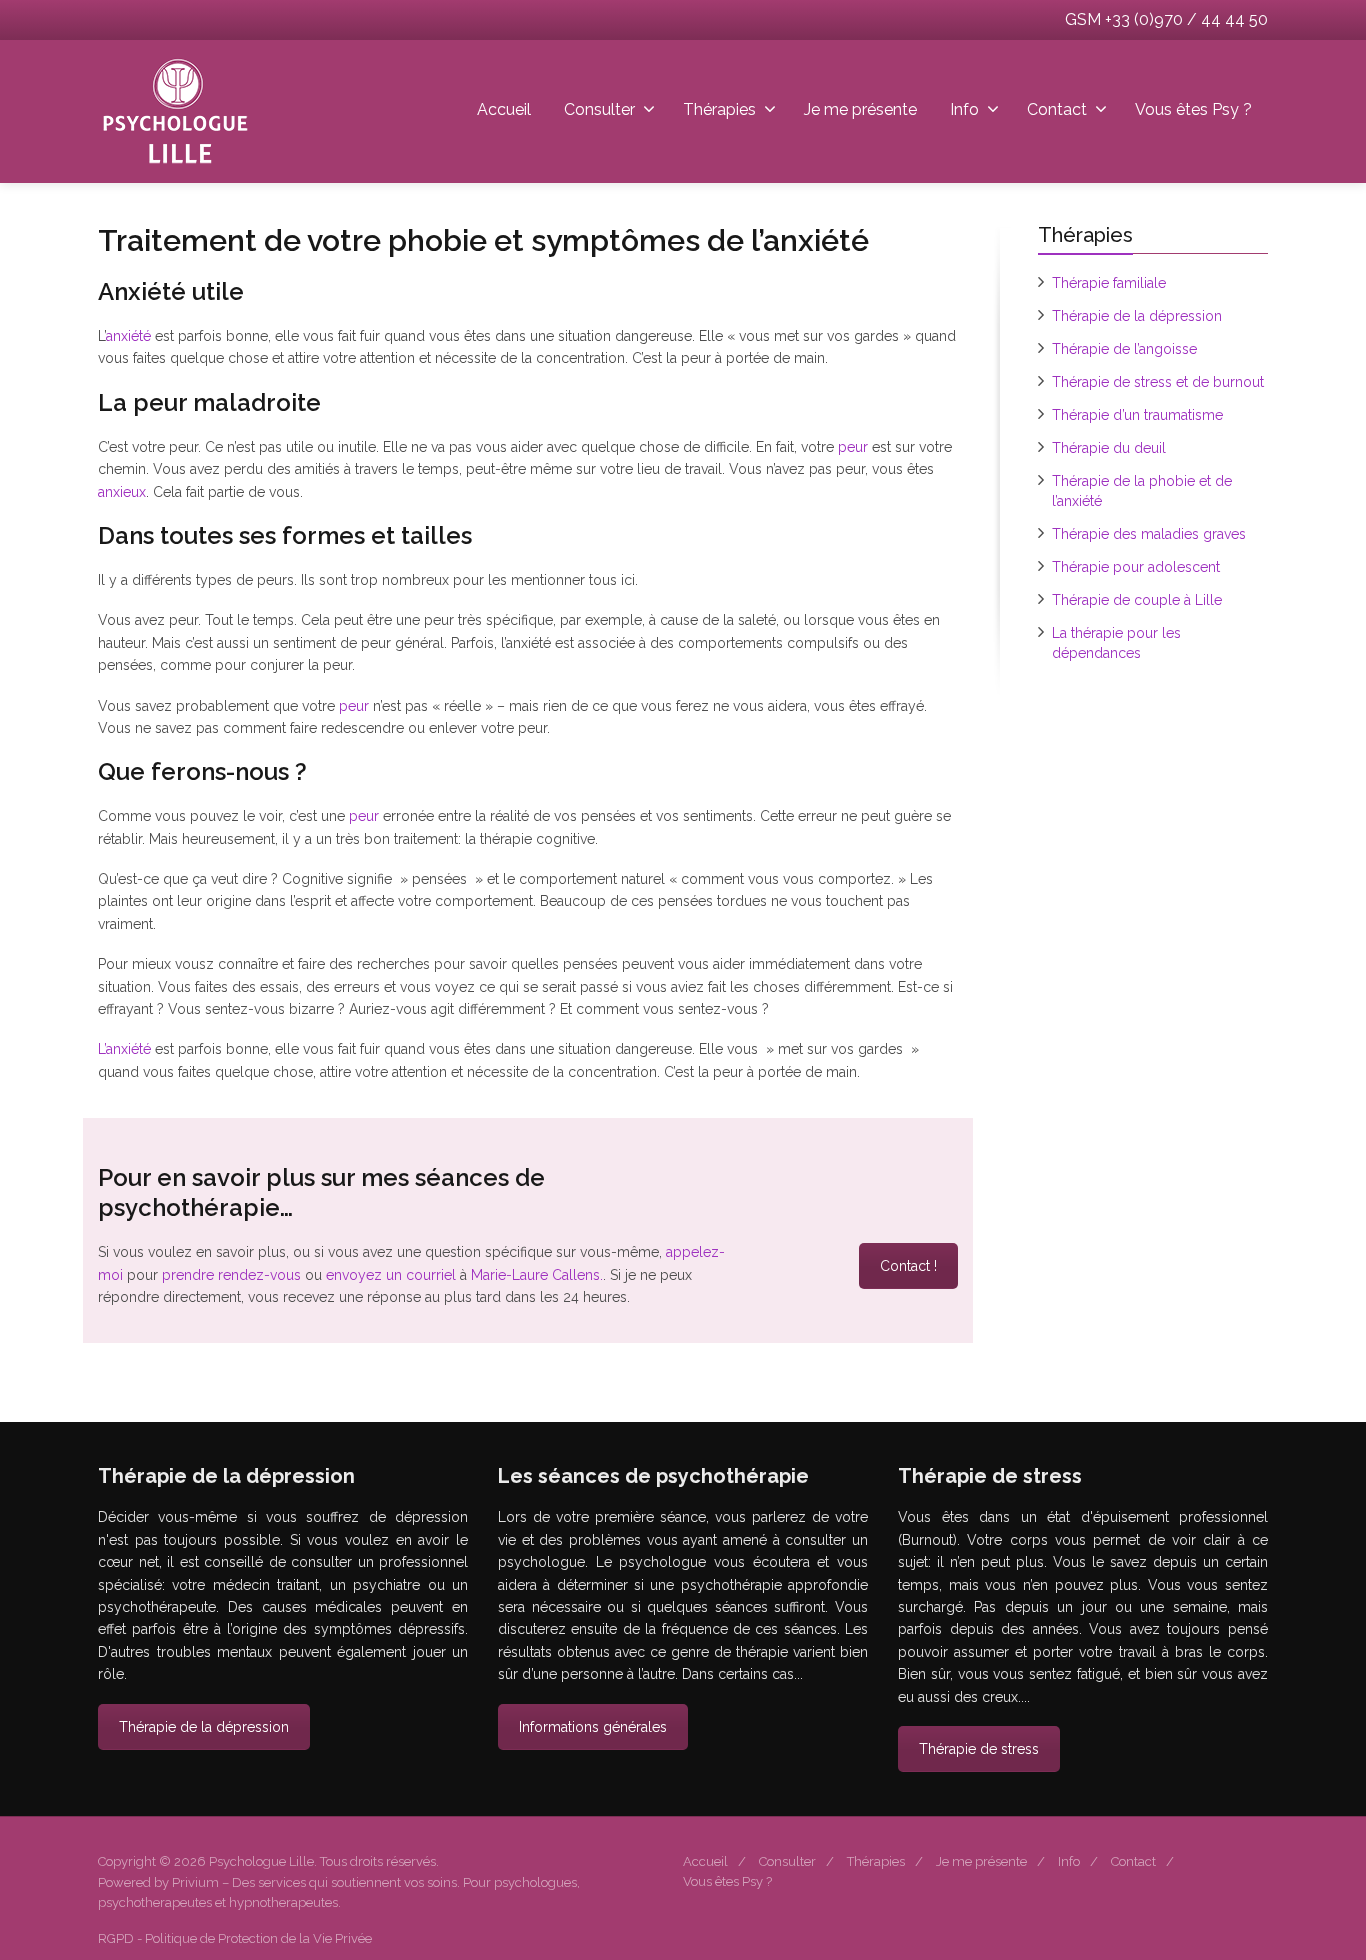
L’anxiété (126, 1049)
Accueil (504, 109)
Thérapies (719, 109)
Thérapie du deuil (1109, 448)
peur (855, 447)
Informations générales (593, 1727)
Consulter (599, 109)
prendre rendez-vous (231, 1275)
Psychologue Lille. (264, 1861)
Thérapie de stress (979, 1749)
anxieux (122, 492)
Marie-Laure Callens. (537, 1275)
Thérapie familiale (1109, 283)
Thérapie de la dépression (1137, 316)
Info (964, 109)
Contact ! (908, 1266)
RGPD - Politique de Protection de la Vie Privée (235, 1938)
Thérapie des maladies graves (1149, 534)
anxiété (128, 336)
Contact (1057, 109)
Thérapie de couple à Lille (1137, 600)
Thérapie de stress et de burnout (1158, 382)
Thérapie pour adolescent (1136, 567)
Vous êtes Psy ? (1193, 109)
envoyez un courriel (391, 1275)
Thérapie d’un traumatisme (1137, 415)
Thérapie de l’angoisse (1124, 349)
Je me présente (860, 109)
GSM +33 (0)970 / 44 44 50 (1166, 19)
